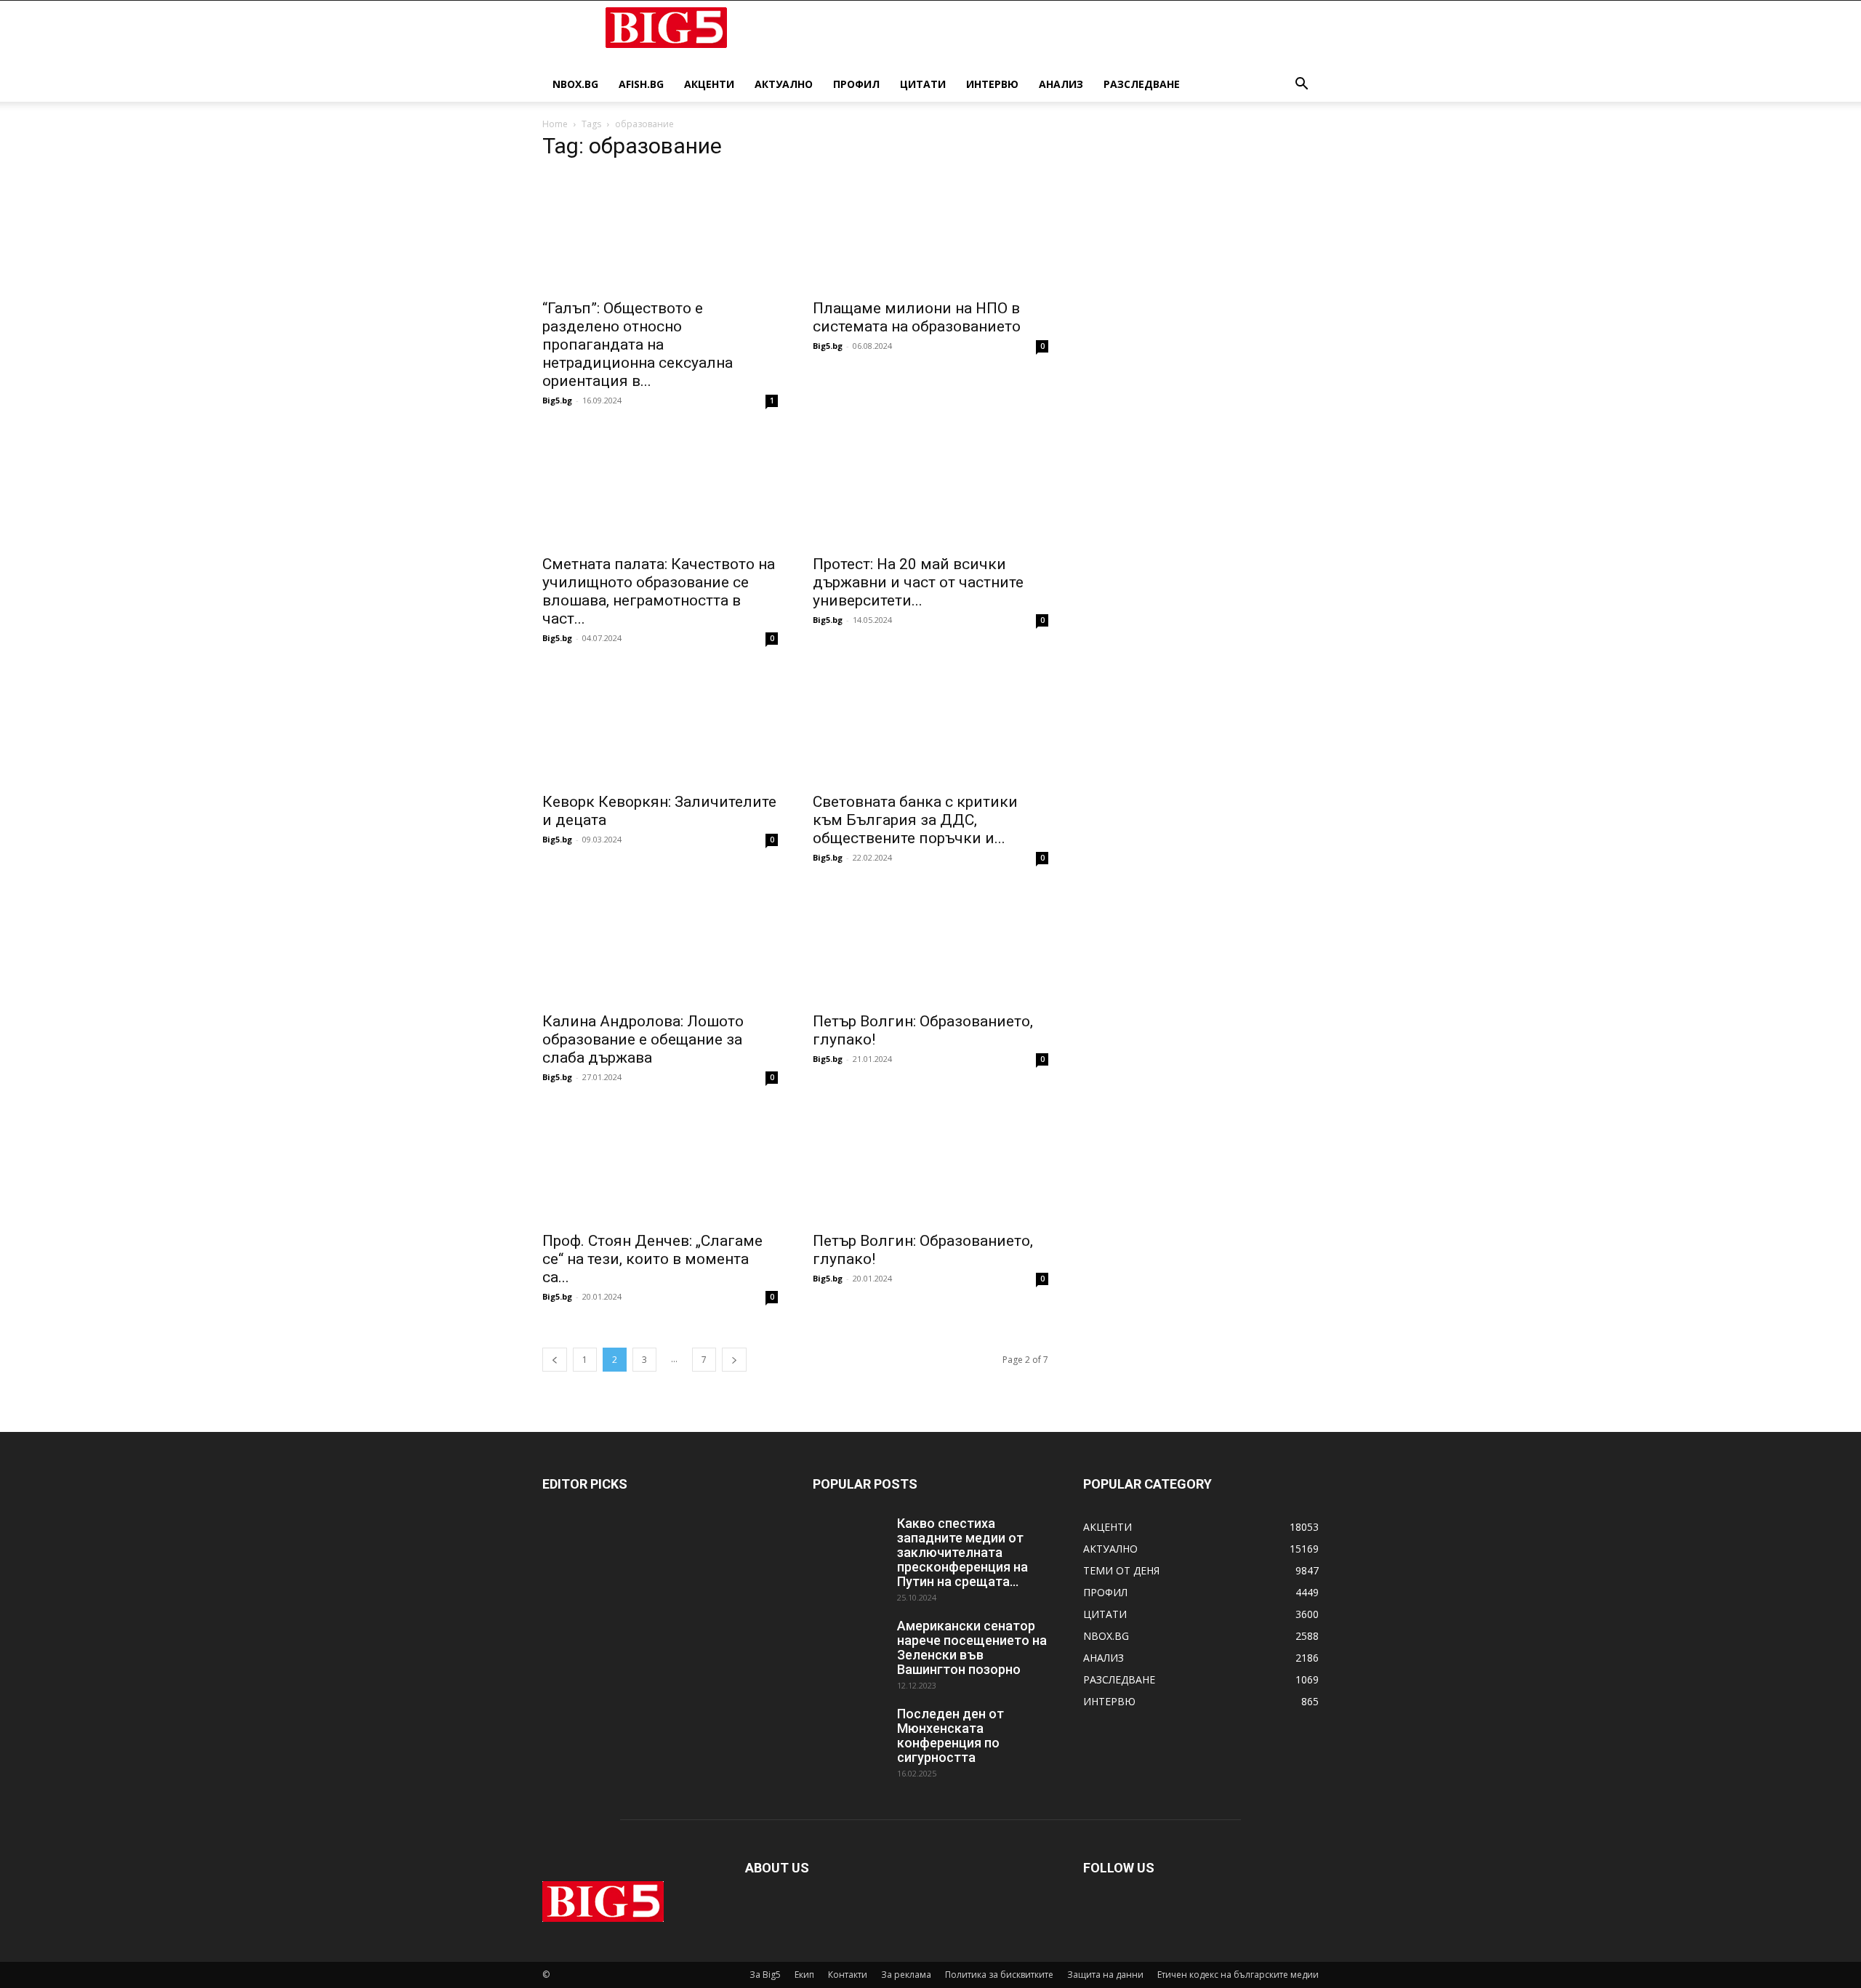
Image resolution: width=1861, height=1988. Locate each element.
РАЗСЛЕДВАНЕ (1142, 84)
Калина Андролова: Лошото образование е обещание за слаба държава (643, 1039)
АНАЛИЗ (1061, 84)
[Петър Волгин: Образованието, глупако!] (930, 945)
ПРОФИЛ (856, 84)
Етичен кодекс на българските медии (1238, 1975)
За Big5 (765, 1975)
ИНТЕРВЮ (992, 84)
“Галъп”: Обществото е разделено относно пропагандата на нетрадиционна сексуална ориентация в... (638, 345)
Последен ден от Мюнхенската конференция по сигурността (950, 1735)
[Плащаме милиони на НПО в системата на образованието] (930, 232)
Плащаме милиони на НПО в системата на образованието (917, 317)
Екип (804, 1975)
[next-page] (734, 1360)
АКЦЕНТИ (709, 84)
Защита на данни (1105, 1975)
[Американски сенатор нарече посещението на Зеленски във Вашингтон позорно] (849, 1644)
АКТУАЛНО (784, 84)
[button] (1301, 85)
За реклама (906, 1975)
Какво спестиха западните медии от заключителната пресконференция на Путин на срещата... (962, 1552)
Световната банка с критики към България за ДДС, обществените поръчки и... (915, 820)
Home (555, 124)
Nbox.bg (575, 84)
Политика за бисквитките (999, 1975)
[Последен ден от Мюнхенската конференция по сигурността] (849, 1732)
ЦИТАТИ (923, 84)
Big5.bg (557, 400)
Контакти (848, 1975)
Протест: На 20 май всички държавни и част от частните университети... (918, 582)
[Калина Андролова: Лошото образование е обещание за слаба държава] (660, 945)
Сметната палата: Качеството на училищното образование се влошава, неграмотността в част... (659, 591)
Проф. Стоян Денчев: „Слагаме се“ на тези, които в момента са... (652, 1259)
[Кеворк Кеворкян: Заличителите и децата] (660, 725)
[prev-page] (555, 1360)
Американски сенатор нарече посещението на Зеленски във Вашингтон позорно (972, 1647)
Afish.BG (641, 84)
